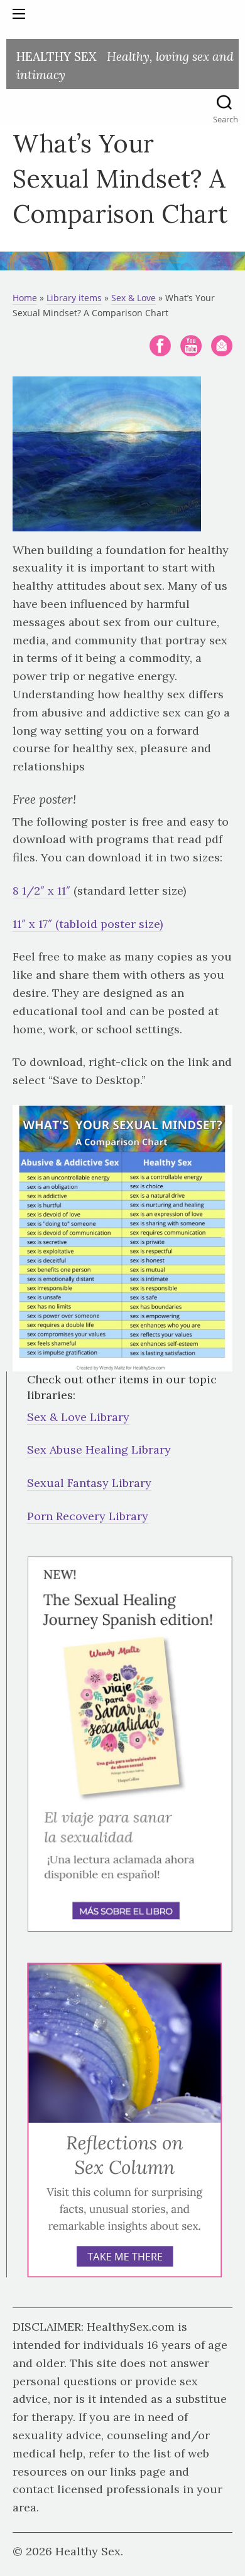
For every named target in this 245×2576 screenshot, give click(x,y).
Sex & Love (133, 298)
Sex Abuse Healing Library (99, 1450)
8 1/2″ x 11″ (41, 891)
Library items (74, 298)
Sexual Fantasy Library (89, 1483)
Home (25, 298)
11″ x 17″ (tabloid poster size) (88, 924)
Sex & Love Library (78, 1417)
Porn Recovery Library (88, 1516)
